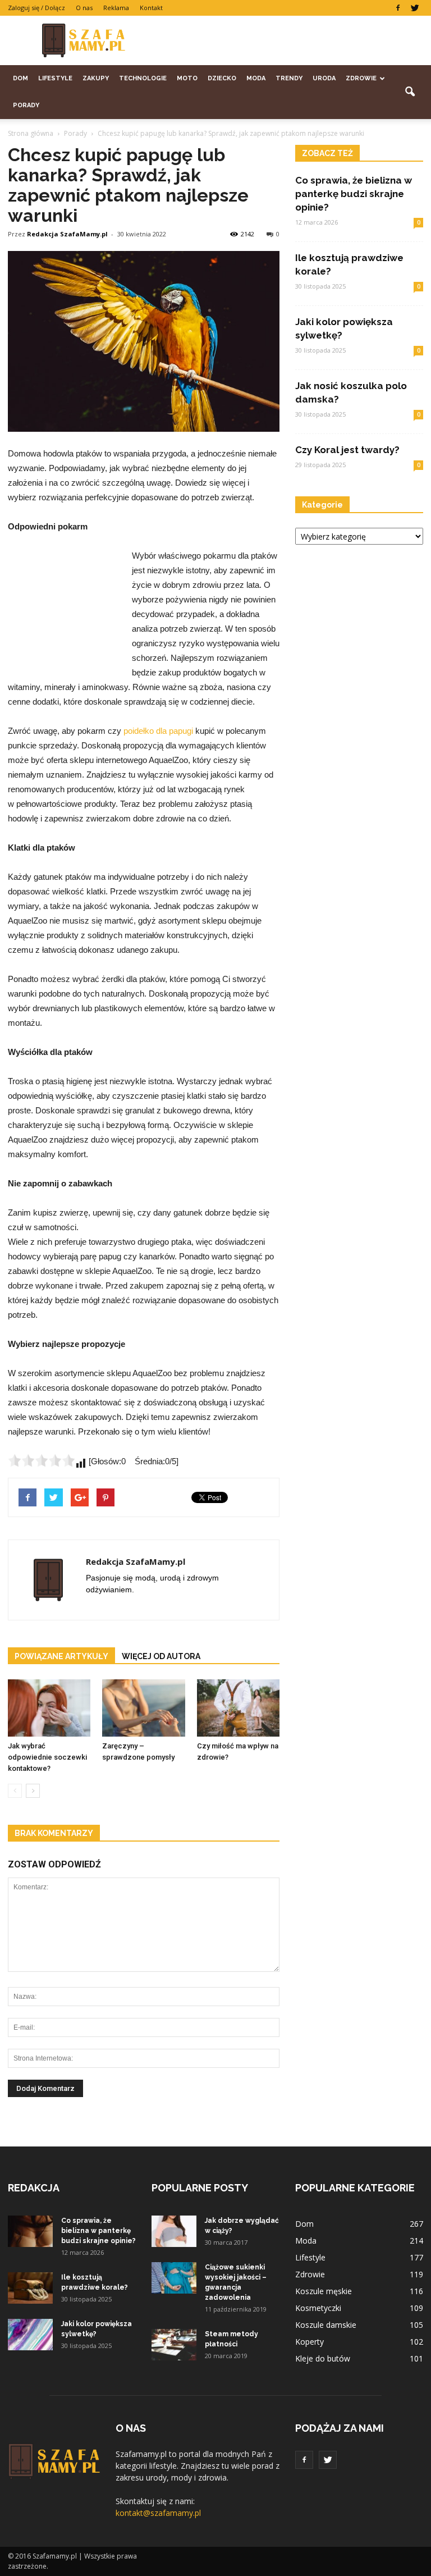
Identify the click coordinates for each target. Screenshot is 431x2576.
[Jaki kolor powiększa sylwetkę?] (30, 2335)
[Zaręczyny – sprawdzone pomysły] (143, 1708)
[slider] (42, 1460)
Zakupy (96, 78)
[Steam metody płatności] (174, 2345)
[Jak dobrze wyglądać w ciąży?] (174, 2231)
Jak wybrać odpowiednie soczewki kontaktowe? (47, 1757)
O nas (84, 8)
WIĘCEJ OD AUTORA (161, 1656)
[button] (410, 92)
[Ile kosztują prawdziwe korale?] (30, 2288)
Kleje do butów (323, 2358)
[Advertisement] (291, 40)
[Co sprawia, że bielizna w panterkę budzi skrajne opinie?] (30, 2231)
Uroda (324, 78)
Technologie (143, 78)
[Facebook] (398, 8)
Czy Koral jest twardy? (347, 450)
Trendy (289, 78)
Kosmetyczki (318, 2308)
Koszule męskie (324, 2291)
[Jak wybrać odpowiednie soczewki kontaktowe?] (49, 1708)
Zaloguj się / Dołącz (36, 8)
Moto (187, 78)
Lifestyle (55, 78)
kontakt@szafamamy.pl (158, 2513)
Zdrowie (361, 78)
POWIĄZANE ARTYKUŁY (61, 1656)
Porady (26, 105)
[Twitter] (415, 8)
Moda (256, 78)
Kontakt (151, 8)
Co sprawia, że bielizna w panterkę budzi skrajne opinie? (354, 194)
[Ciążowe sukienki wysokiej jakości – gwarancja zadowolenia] (174, 2278)
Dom (20, 78)
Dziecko (222, 78)
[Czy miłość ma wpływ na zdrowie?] (238, 1708)
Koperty (310, 2342)
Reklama (116, 8)
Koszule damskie (326, 2325)
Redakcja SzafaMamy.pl (67, 234)
